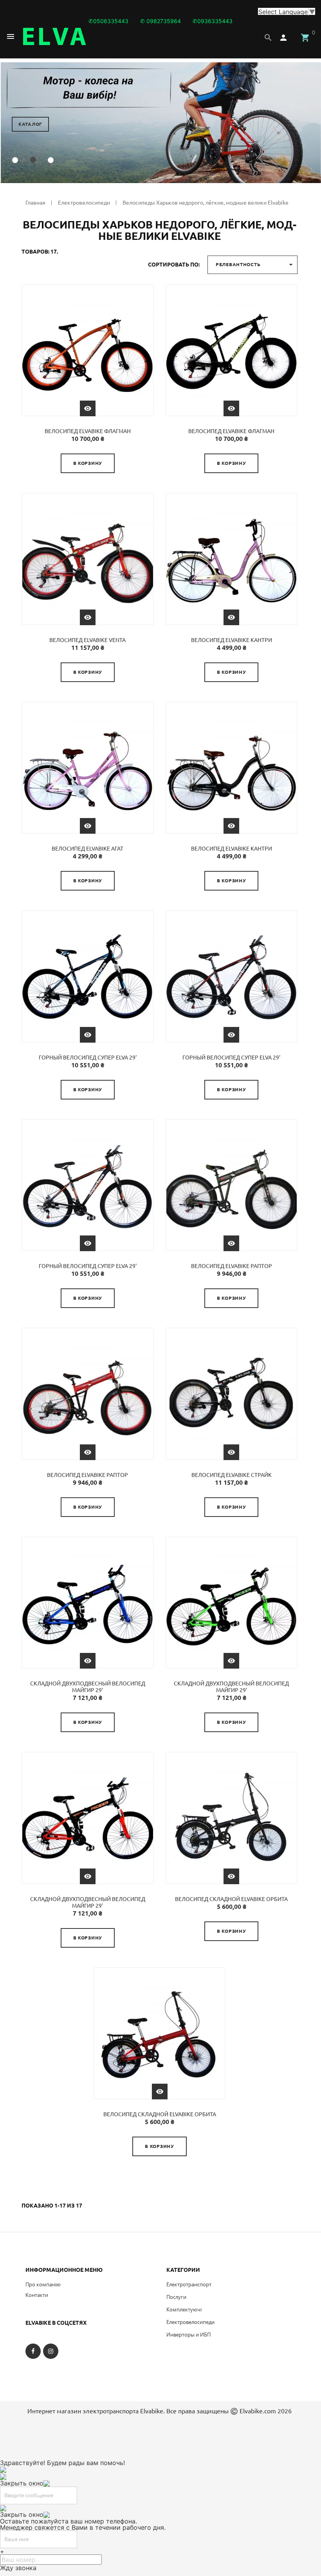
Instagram (51, 2358)
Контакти (37, 2295)
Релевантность (255, 265)
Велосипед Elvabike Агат (87, 849)
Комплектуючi (184, 2309)
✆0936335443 (213, 21)
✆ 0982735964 (160, 21)
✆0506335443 (108, 21)
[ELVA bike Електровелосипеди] (54, 36)
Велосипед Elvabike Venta (87, 640)
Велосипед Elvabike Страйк (232, 1475)
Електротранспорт (189, 2284)
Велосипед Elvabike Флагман (88, 431)
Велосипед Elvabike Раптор (232, 1266)
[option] (160, 123)
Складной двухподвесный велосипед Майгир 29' (88, 1687)
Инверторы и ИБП (188, 2335)
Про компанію (43, 2284)
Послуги (176, 2297)
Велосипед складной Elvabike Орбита (231, 1899)
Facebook (33, 2358)
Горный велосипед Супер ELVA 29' (88, 1058)
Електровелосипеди (190, 2322)
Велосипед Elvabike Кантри (232, 640)
